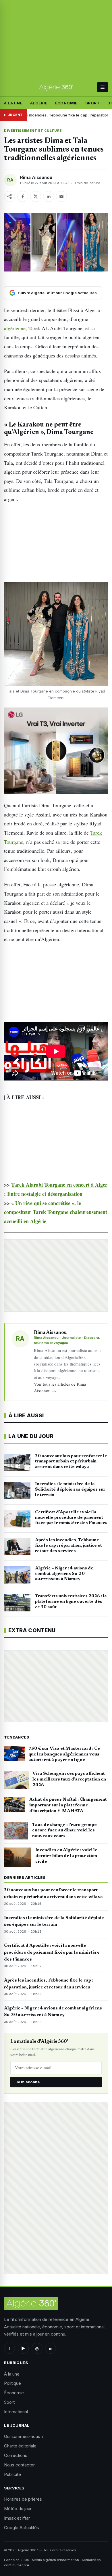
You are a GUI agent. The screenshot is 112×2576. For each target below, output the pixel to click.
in (51, 2348)
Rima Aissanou (36, 177)
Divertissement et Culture (33, 131)
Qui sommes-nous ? (24, 2436)
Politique (12, 2383)
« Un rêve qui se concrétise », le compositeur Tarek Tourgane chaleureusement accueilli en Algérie (56, 1212)
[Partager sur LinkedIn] (49, 196)
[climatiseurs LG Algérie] (56, 751)
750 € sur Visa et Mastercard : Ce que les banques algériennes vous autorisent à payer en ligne (64, 1754)
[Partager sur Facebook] (23, 196)
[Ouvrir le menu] (102, 87)
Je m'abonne (28, 2082)
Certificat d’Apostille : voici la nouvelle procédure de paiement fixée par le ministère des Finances (52, 1952)
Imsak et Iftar (17, 2518)
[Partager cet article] (9, 196)
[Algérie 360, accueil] (56, 87)
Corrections (16, 2455)
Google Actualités (22, 2528)
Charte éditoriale (20, 2446)
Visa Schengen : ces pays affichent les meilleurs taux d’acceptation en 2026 (69, 1779)
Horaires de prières (23, 2499)
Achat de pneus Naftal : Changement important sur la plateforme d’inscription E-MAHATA (68, 1805)
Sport (92, 103)
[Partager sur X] (36, 196)
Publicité (12, 2474)
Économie (66, 103)
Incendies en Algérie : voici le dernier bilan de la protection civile (66, 1856)
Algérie (39, 103)
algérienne (15, 328)
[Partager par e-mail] (61, 196)
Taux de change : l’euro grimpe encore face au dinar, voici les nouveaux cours (64, 1831)
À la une (13, 103)
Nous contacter (19, 2465)
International (16, 2412)
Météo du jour (18, 2509)
